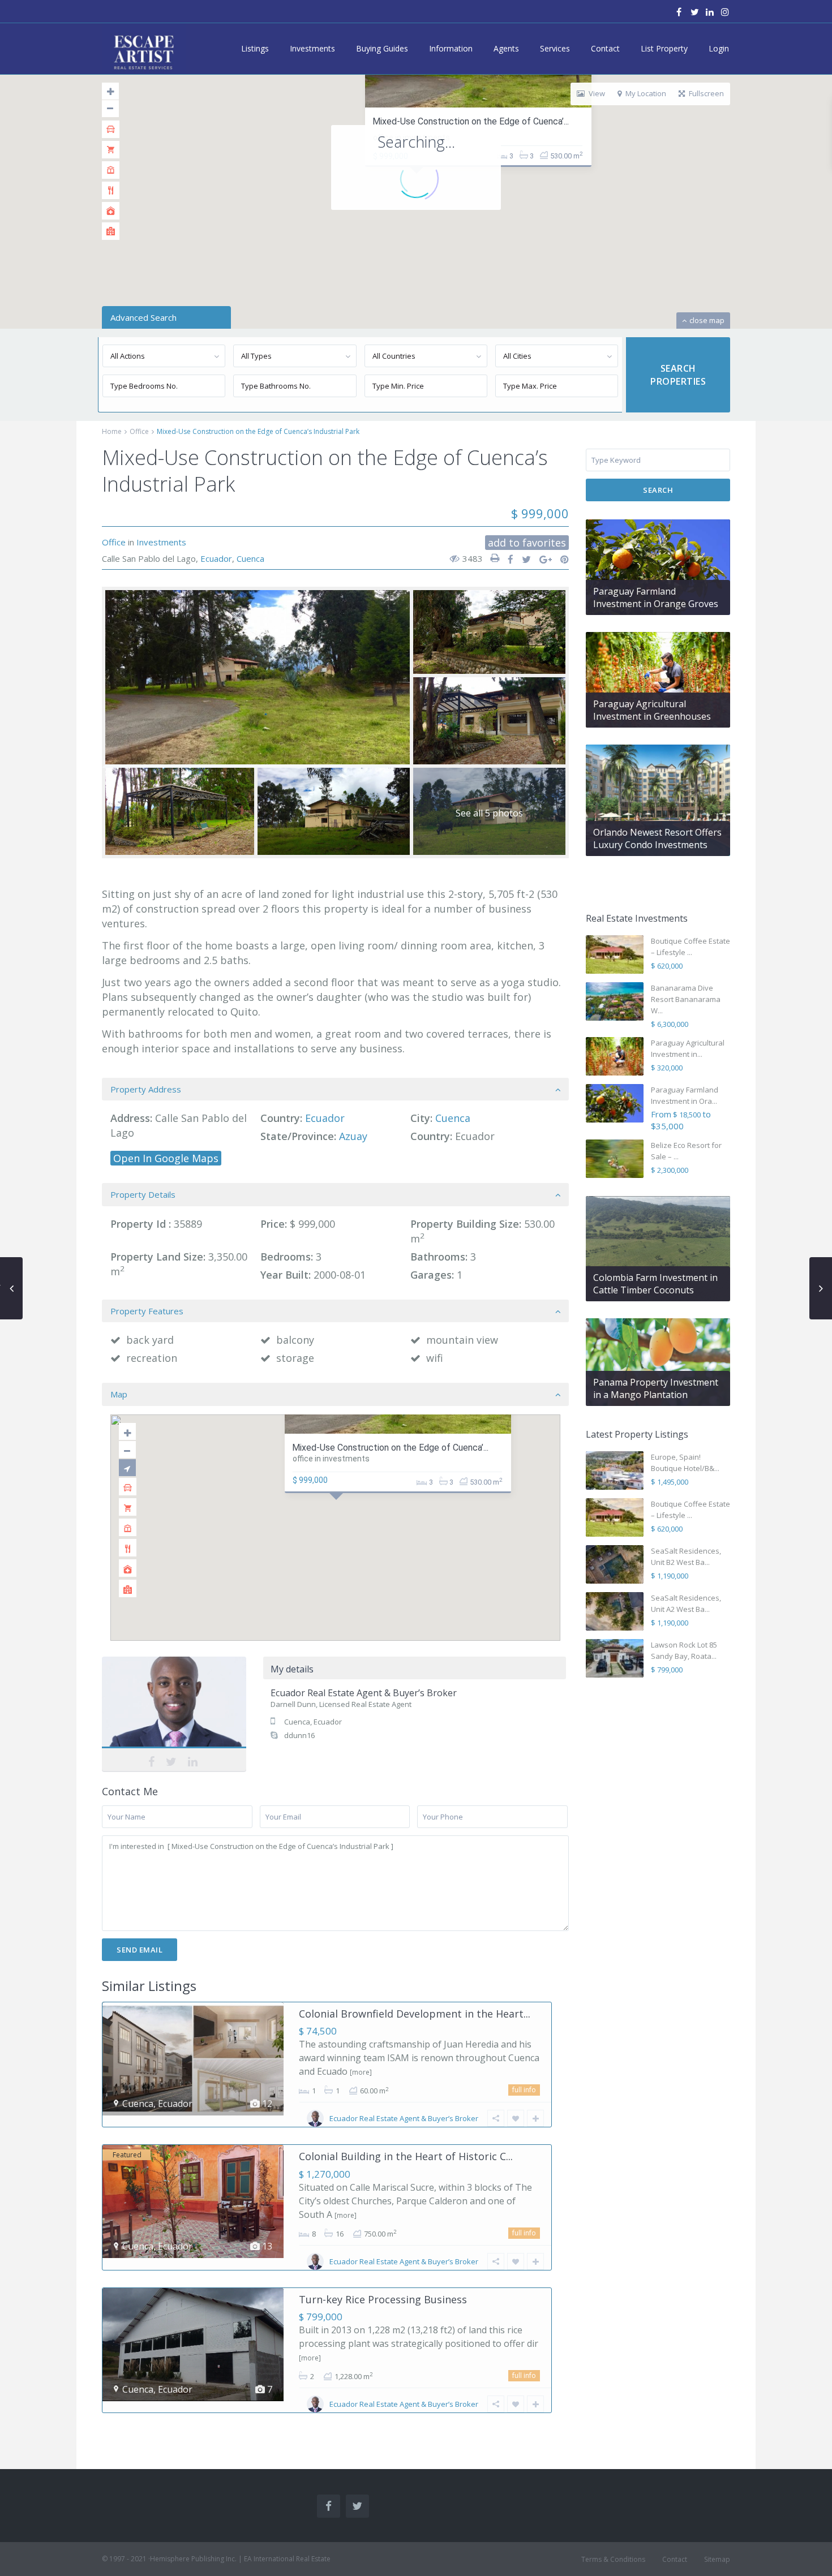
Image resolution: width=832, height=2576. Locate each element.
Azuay (353, 1136)
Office (139, 431)
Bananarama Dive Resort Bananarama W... (686, 999)
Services (555, 48)
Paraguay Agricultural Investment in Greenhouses (652, 710)
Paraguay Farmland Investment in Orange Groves (656, 597)
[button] (339, 1513)
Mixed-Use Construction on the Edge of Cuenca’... (471, 121)
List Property (664, 48)
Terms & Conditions (613, 2559)
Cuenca (250, 558)
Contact (605, 48)
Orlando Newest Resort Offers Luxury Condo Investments (657, 838)
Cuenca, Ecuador (313, 1722)
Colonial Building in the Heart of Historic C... (406, 2156)
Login (719, 48)
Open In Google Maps (166, 1158)
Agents (506, 48)
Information (451, 48)
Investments (312, 48)
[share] (507, 560)
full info (524, 2090)
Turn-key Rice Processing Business (383, 2299)
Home (112, 431)
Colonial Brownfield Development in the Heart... (415, 2014)
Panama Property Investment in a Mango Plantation (656, 1388)
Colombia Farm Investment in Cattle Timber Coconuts (655, 1284)
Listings (255, 48)
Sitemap (717, 2559)
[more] (361, 2072)
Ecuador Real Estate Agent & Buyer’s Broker (174, 1713)
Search (658, 490)
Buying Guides (382, 48)
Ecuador (216, 558)
